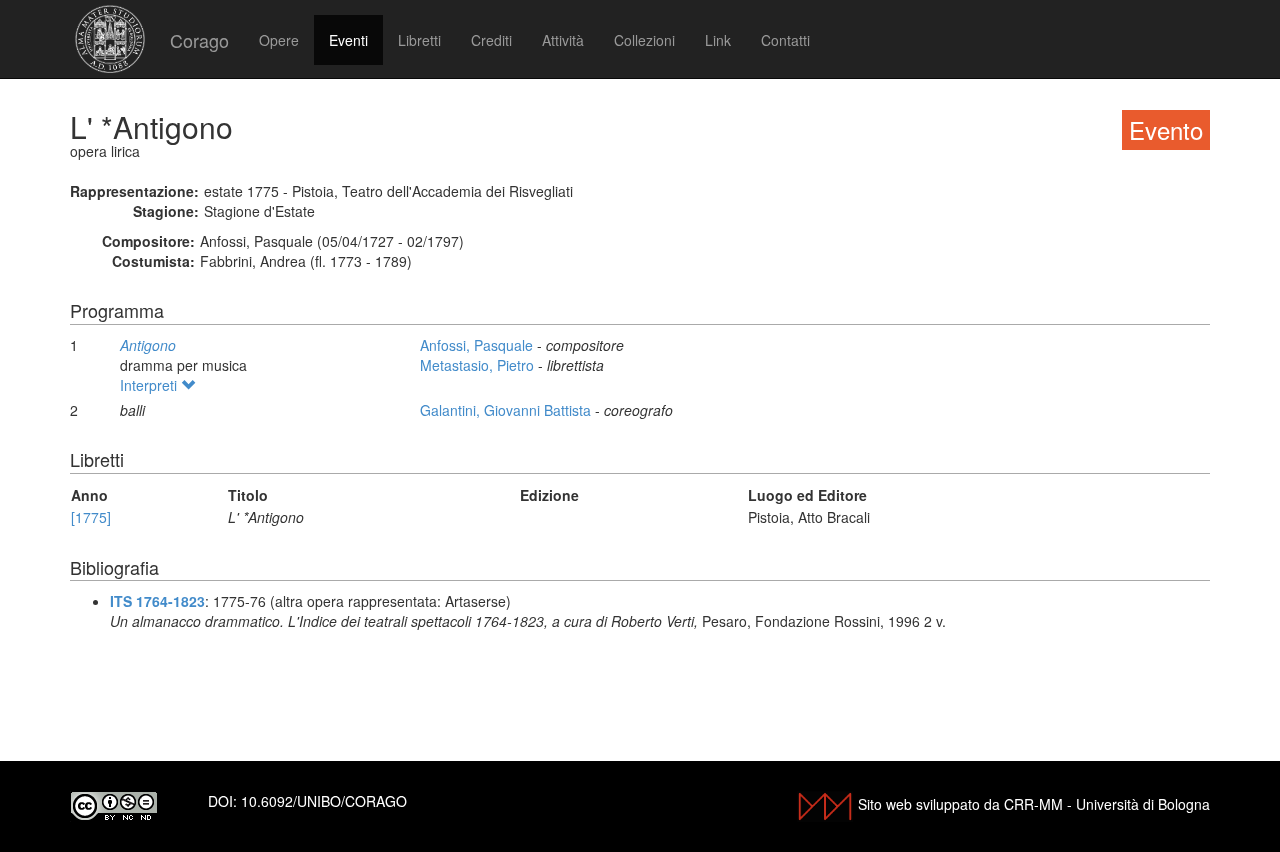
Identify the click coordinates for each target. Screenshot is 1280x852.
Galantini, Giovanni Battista (507, 410)
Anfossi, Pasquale (478, 345)
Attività (563, 40)
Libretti (419, 40)
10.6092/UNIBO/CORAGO (324, 801)
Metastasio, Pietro (479, 365)
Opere (279, 40)
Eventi (348, 40)
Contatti (785, 40)
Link (718, 40)
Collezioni (644, 40)
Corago (199, 40)
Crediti (491, 40)
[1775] (91, 517)
